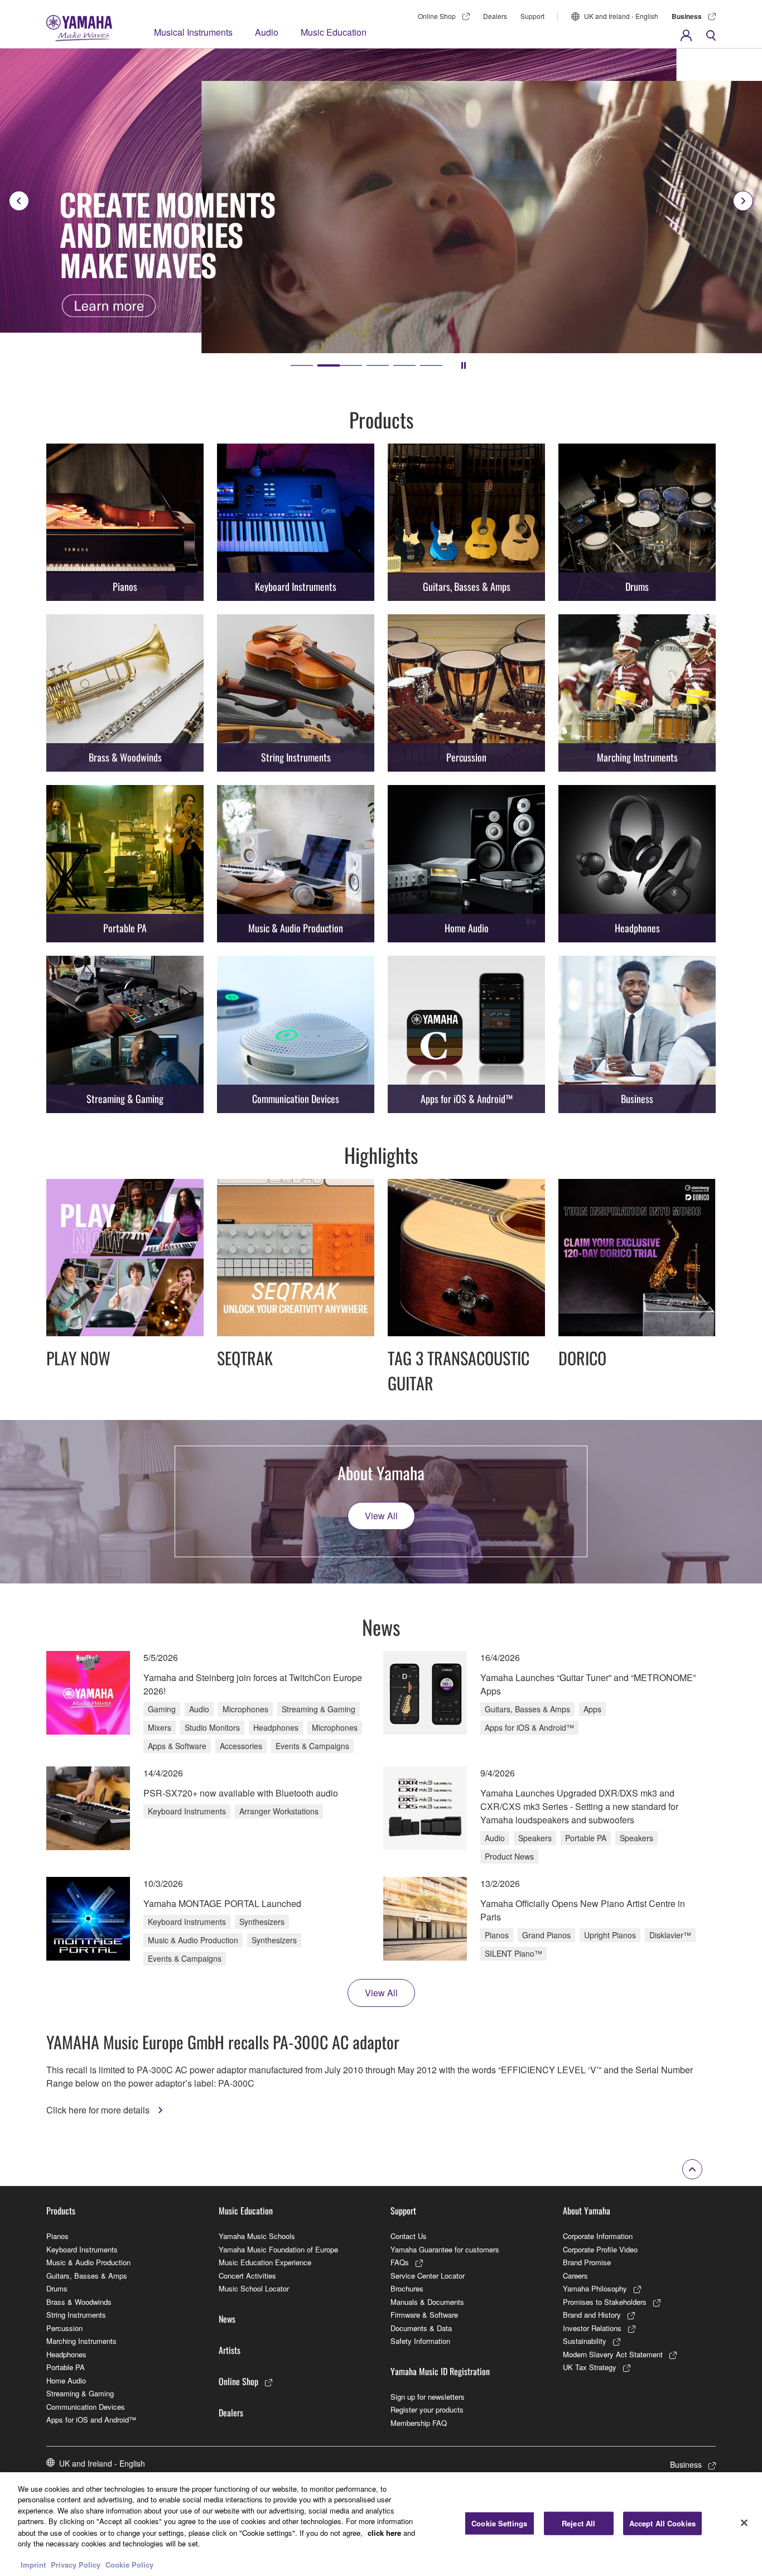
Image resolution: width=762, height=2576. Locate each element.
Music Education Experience (265, 2262)
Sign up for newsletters (428, 2397)
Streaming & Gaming (80, 2393)
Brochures (407, 2288)
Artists (230, 2350)
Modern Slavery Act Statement (613, 2354)
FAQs (400, 2262)
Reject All (578, 2523)
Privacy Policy (76, 2565)
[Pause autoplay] (464, 365)
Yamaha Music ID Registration (440, 2371)
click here (384, 2532)
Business (687, 16)
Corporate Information (598, 2236)
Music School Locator (254, 2288)
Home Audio (66, 2380)
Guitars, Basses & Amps (87, 2276)
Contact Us (409, 2236)
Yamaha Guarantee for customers (445, 2249)
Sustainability (585, 2341)
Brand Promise (587, 2262)
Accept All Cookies (662, 2523)
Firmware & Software (424, 2315)
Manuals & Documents (427, 2302)
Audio (267, 32)
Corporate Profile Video (600, 2249)
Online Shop (437, 16)
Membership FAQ (419, 2423)
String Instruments (76, 2315)
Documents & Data (421, 2328)
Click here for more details (99, 2110)
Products (61, 2211)
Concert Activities (247, 2276)
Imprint (33, 2565)
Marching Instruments (81, 2341)
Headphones (66, 2354)
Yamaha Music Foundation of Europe (278, 2249)
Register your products (427, 2409)
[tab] (302, 365)
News (227, 2319)
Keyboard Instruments (82, 2249)
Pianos (57, 2236)
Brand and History (592, 2315)
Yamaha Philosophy (595, 2288)
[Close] (744, 2522)
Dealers (495, 16)
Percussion (64, 2328)
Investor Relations (592, 2328)
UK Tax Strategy (590, 2367)
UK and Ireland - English (621, 16)
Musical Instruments (193, 32)
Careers (575, 2276)
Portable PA (66, 2367)
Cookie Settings (499, 2523)
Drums (57, 2288)
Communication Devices (86, 2407)
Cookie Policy (129, 2565)
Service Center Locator (428, 2276)
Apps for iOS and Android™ (91, 2419)
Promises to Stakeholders (605, 2302)
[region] (381, 2524)
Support (532, 16)
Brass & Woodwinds (79, 2302)
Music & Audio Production (88, 2262)
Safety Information (420, 2341)
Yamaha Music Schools (257, 2236)
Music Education (334, 32)
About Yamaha (587, 2211)
